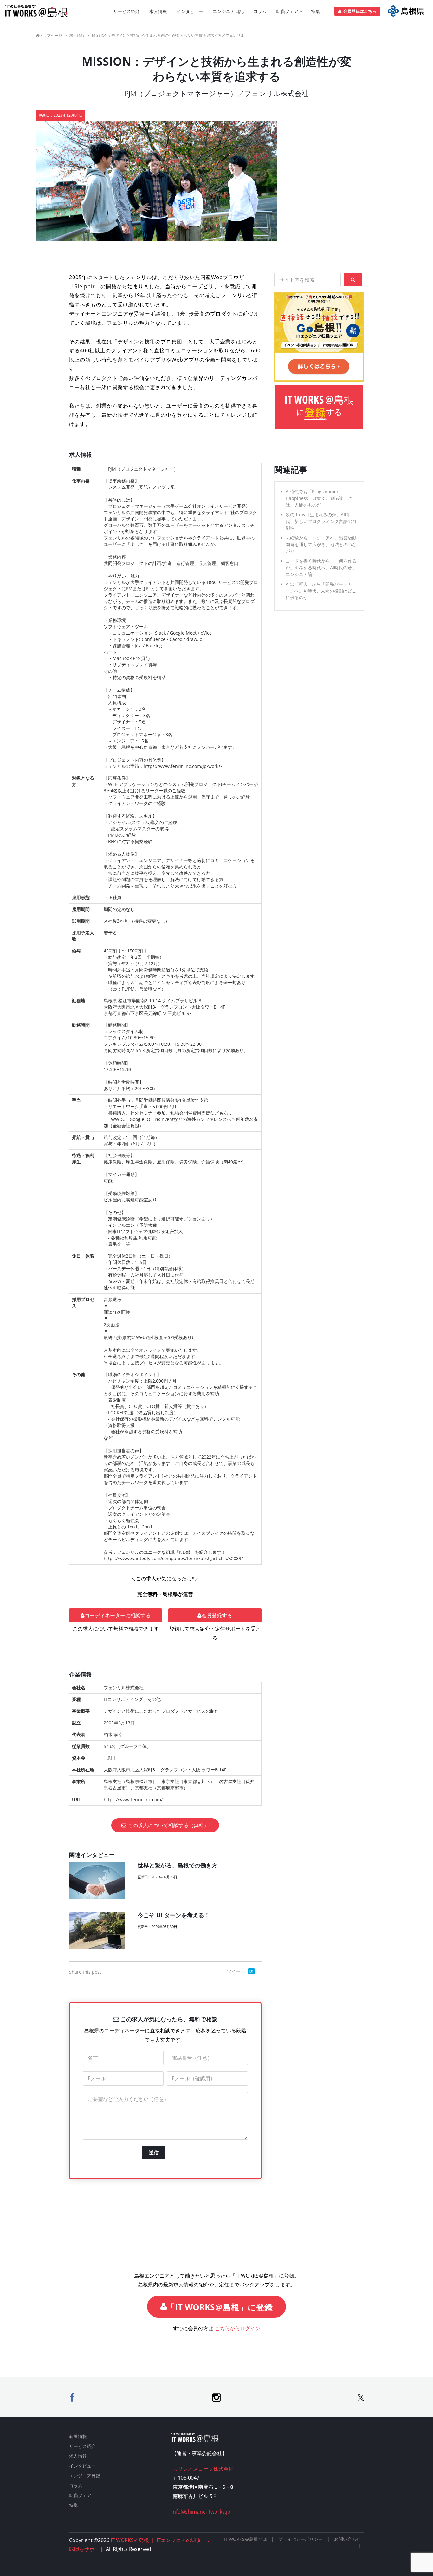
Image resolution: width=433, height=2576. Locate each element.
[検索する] (353, 279)
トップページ (51, 35)
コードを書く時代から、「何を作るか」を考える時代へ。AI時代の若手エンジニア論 (321, 568)
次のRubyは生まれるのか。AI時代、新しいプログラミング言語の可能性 (321, 521)
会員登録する (217, 1615)
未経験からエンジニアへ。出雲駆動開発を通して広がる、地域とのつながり (321, 544)
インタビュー (190, 11)
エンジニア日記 (228, 11)
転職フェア (287, 11)
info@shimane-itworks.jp (201, 2512)
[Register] (406, 11)
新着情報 (78, 2436)
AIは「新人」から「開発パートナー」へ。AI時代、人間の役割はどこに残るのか (321, 591)
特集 (315, 11)
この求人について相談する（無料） (168, 1825)
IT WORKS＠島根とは (245, 2539)
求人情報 (158, 11)
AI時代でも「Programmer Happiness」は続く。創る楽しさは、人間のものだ (319, 498)
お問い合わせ (347, 2539)
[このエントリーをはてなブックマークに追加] (251, 1971)
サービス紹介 (126, 11)
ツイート (236, 1971)
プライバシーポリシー (301, 2539)
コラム (260, 11)
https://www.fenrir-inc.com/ (133, 1799)
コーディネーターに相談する (118, 1615)
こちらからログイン (237, 2328)
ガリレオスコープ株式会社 (203, 2469)
